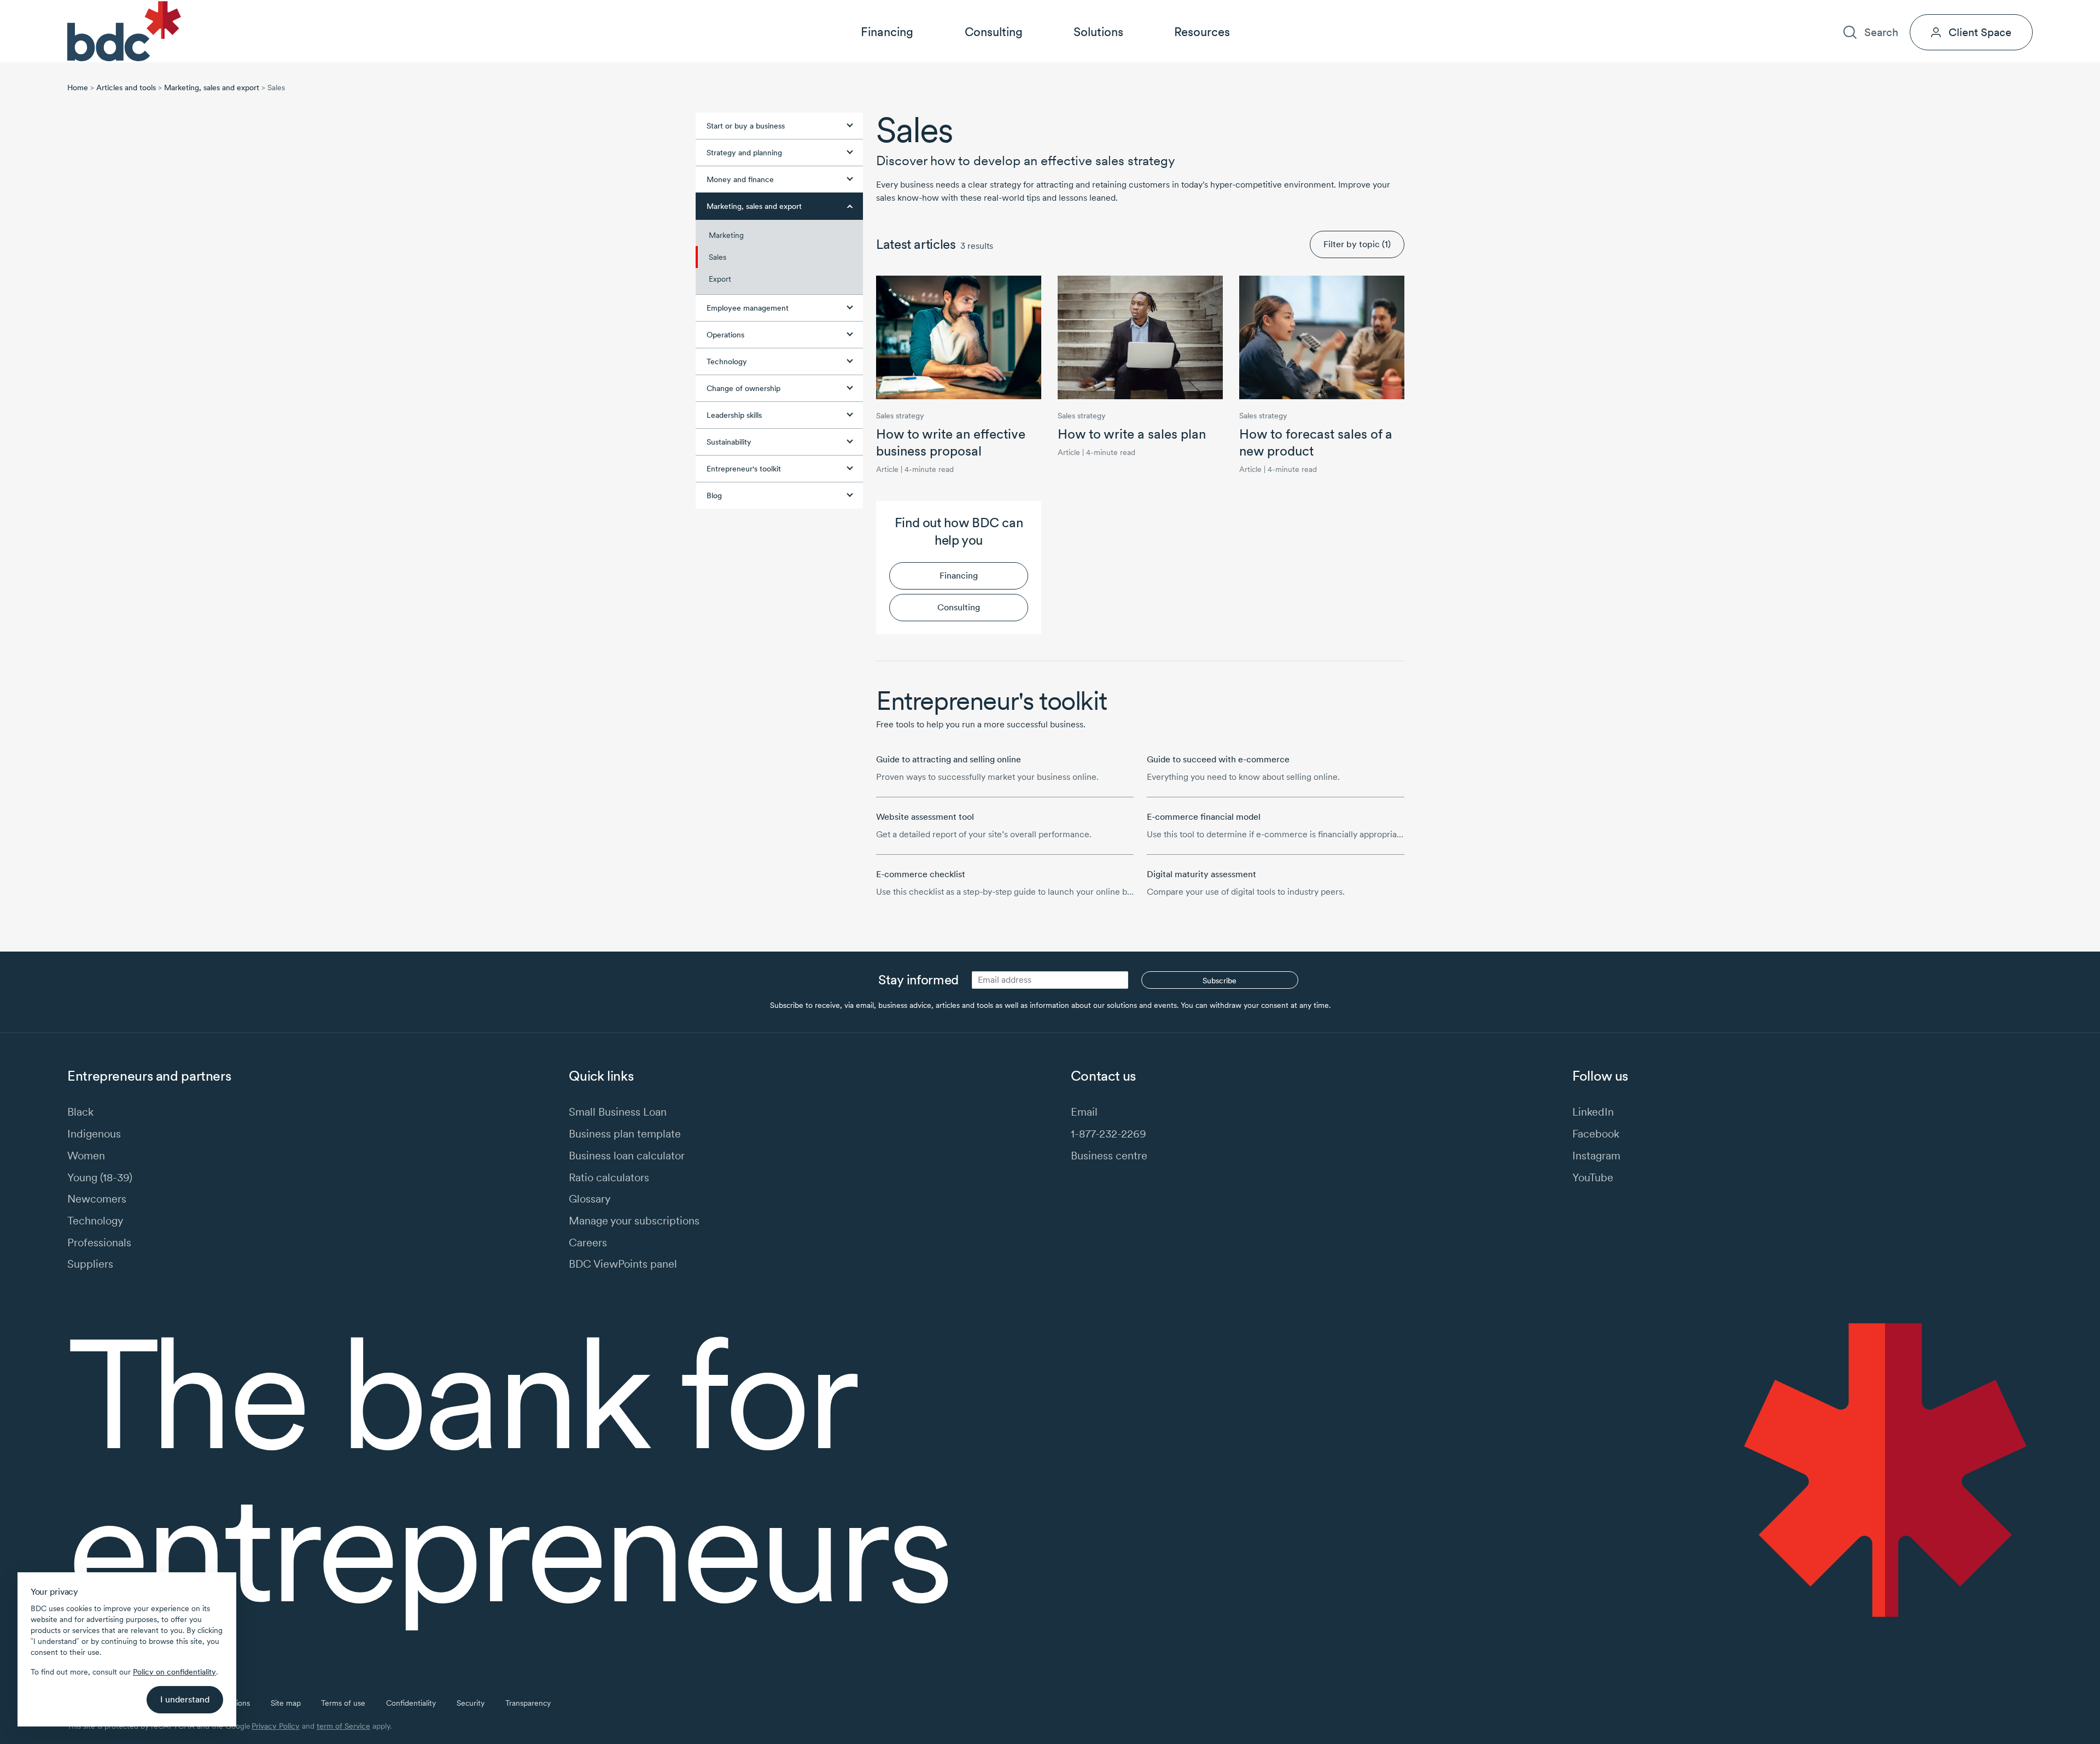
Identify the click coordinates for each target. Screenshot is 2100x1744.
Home (78, 88)
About (1867, 9)
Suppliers (90, 1264)
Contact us (1965, 9)
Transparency (528, 1703)
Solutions (1098, 32)
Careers (1912, 9)
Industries (1819, 9)
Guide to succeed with (1218, 759)
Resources (1202, 32)
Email (1084, 1112)
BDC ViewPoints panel (623, 1264)
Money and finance (740, 179)
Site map (286, 1703)
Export (720, 279)
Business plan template (625, 1133)
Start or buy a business (746, 126)
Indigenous (94, 1133)
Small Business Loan (618, 1112)
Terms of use (343, 1703)
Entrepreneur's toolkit (744, 469)
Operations (725, 335)
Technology (727, 361)
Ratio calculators (609, 1177)
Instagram (1596, 1155)
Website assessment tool (925, 817)
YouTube (1593, 1177)
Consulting (994, 32)
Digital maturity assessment (1201, 874)
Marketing (726, 235)
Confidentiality (411, 1703)
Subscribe (1220, 981)
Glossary (590, 1198)
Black (80, 1112)
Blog (714, 495)
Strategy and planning (744, 153)
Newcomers (97, 1198)
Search (1881, 32)
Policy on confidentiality (174, 1672)
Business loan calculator (627, 1155)
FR (2028, 9)
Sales (717, 257)
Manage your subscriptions (634, 1220)
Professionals (99, 1242)
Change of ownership (743, 388)
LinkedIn (1593, 1112)
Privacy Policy (276, 1726)
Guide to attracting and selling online (949, 759)
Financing (887, 32)
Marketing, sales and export (212, 88)
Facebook (1596, 1133)
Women (86, 1155)
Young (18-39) (100, 1177)
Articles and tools (126, 88)
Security (471, 1703)
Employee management (748, 308)
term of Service (343, 1726)
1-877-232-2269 (1109, 1133)
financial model (1204, 817)
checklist (921, 874)
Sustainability (729, 442)
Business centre (1109, 1155)
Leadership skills (734, 415)
